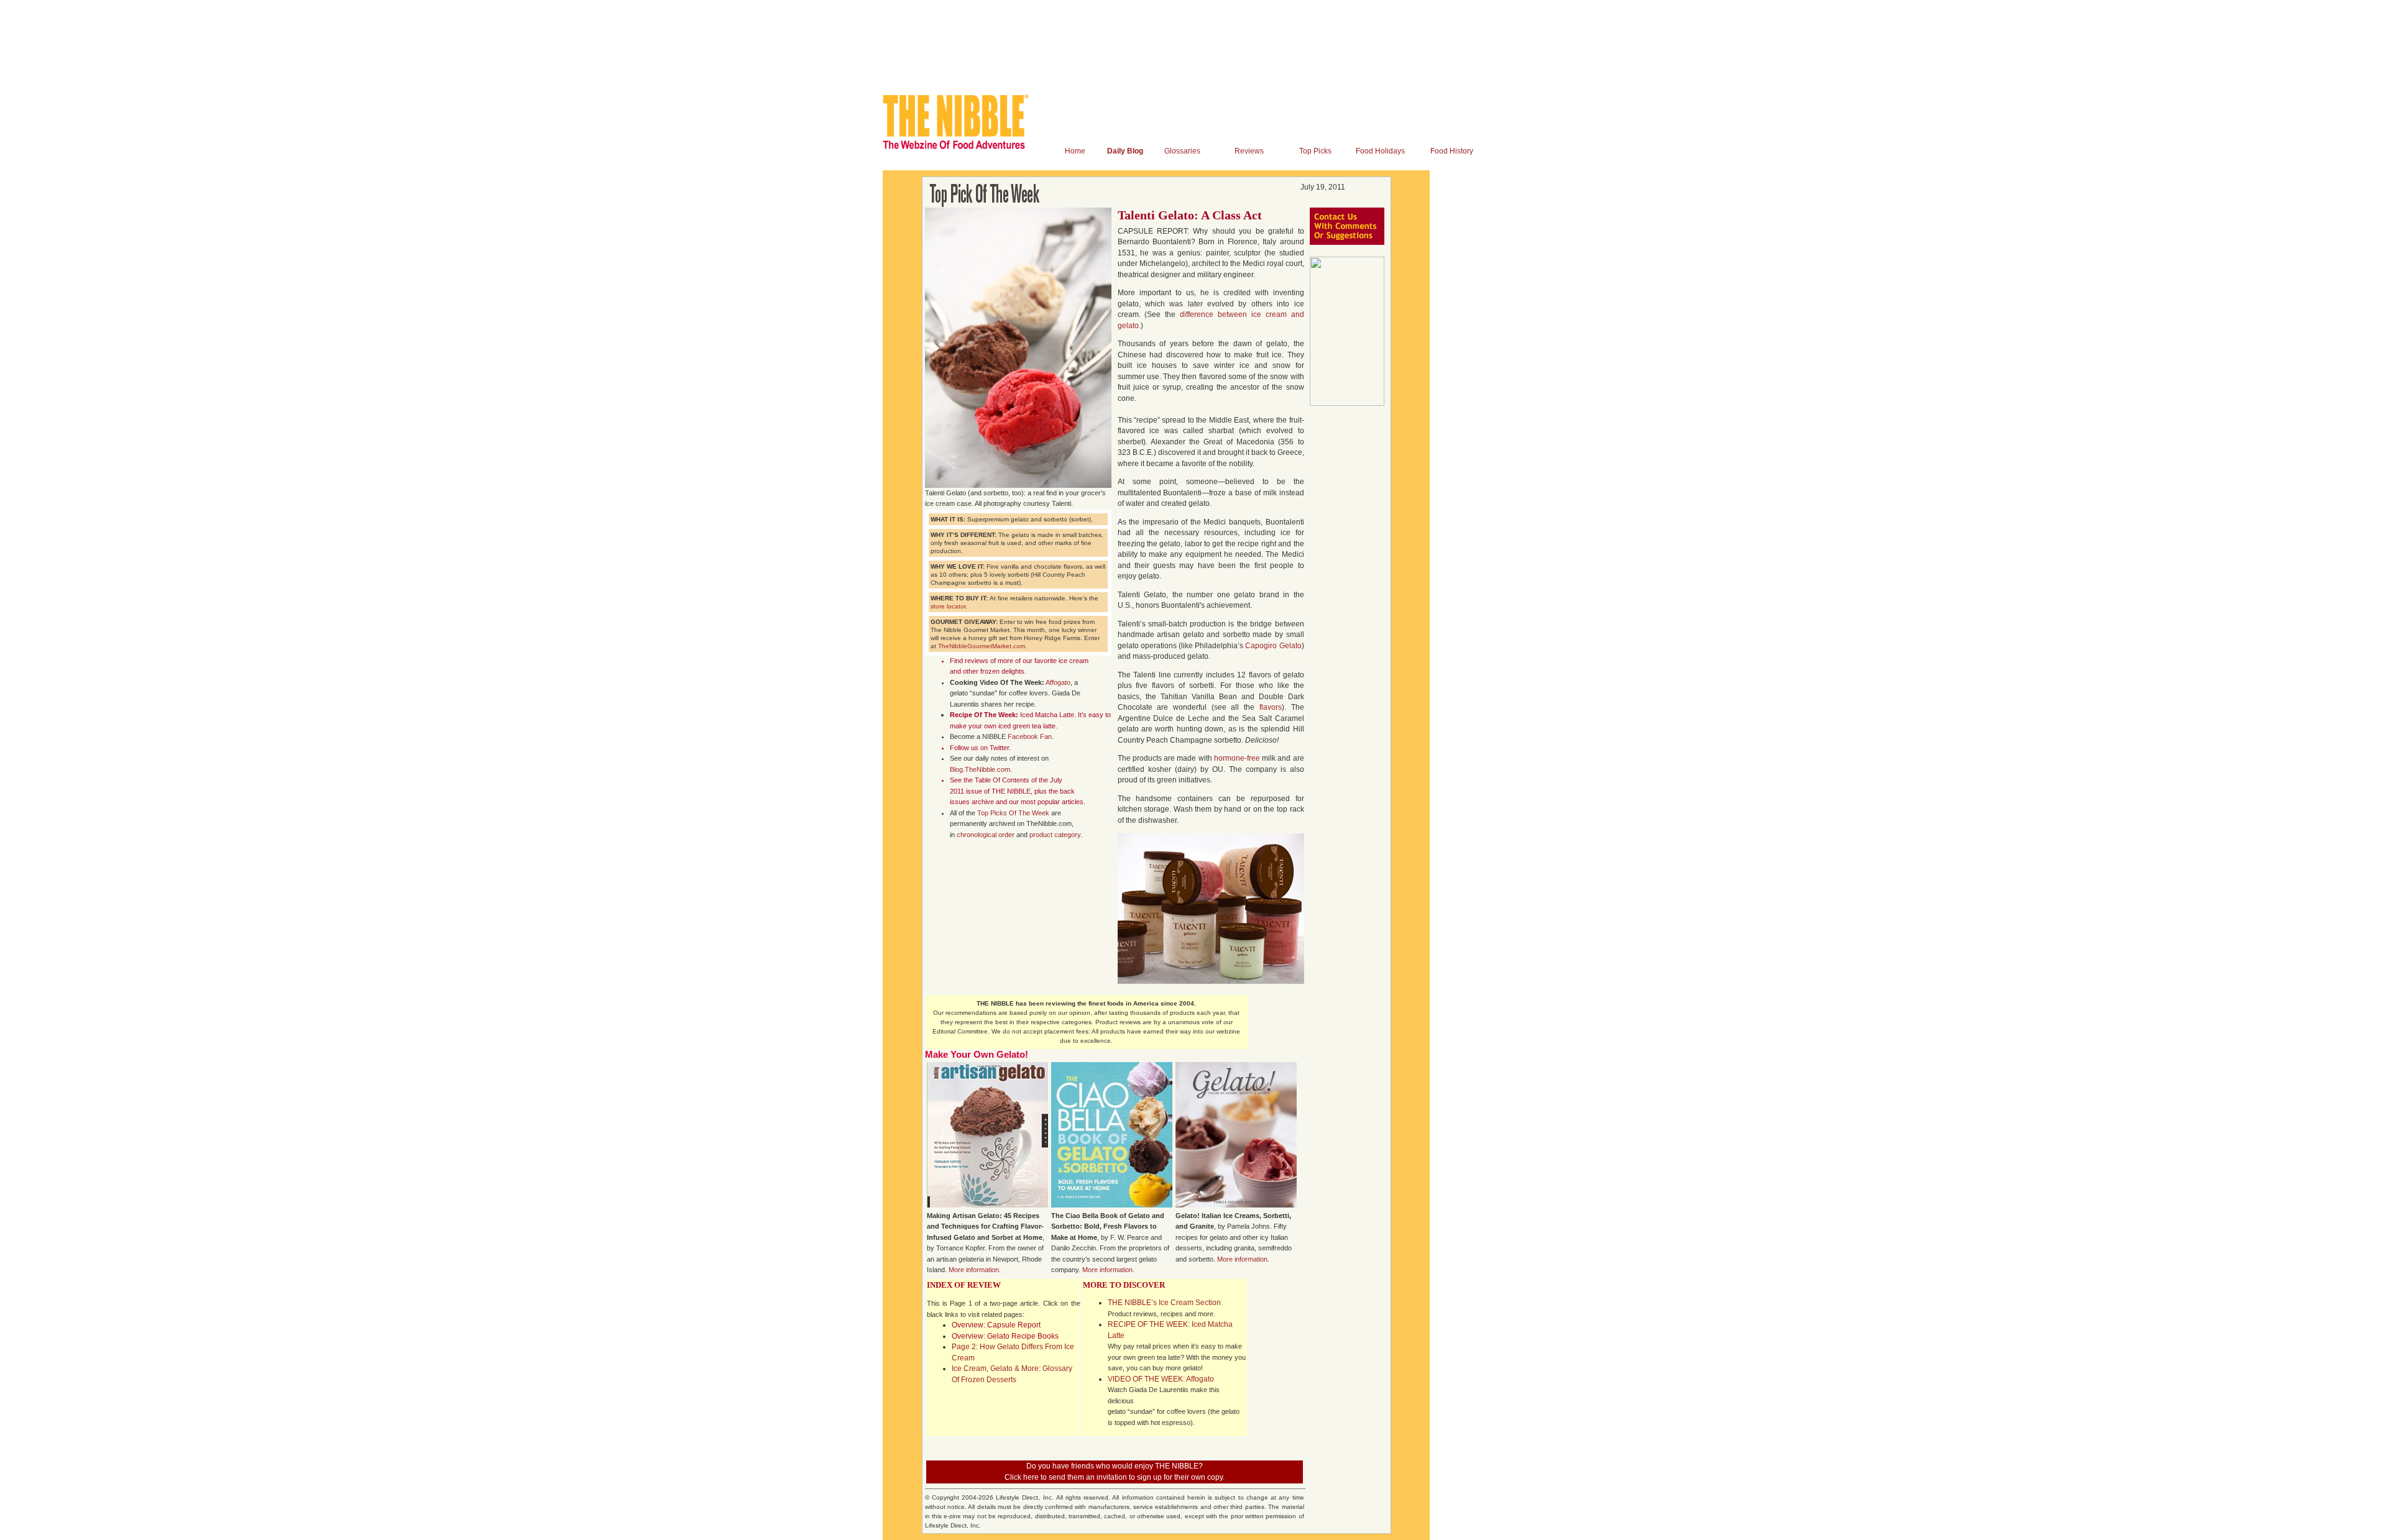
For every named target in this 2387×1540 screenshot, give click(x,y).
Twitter (999, 748)
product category (1055, 835)
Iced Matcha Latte (1047, 715)
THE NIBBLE (1011, 791)
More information (974, 1270)
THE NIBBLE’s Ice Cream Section (1164, 1303)
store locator (948, 606)
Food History (1452, 151)
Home (1075, 151)
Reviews (1249, 151)
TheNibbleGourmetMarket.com (982, 646)
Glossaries (1182, 151)
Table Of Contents (1002, 780)
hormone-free (1237, 758)
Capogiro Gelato (1273, 646)
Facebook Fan (1030, 736)
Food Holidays (1380, 151)
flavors (1271, 707)
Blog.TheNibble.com (980, 769)
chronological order (986, 835)
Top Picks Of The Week (1013, 813)
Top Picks (1315, 151)
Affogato (1058, 682)
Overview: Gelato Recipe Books (1005, 1336)
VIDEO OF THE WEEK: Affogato (1161, 1379)
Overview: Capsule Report (996, 1325)
